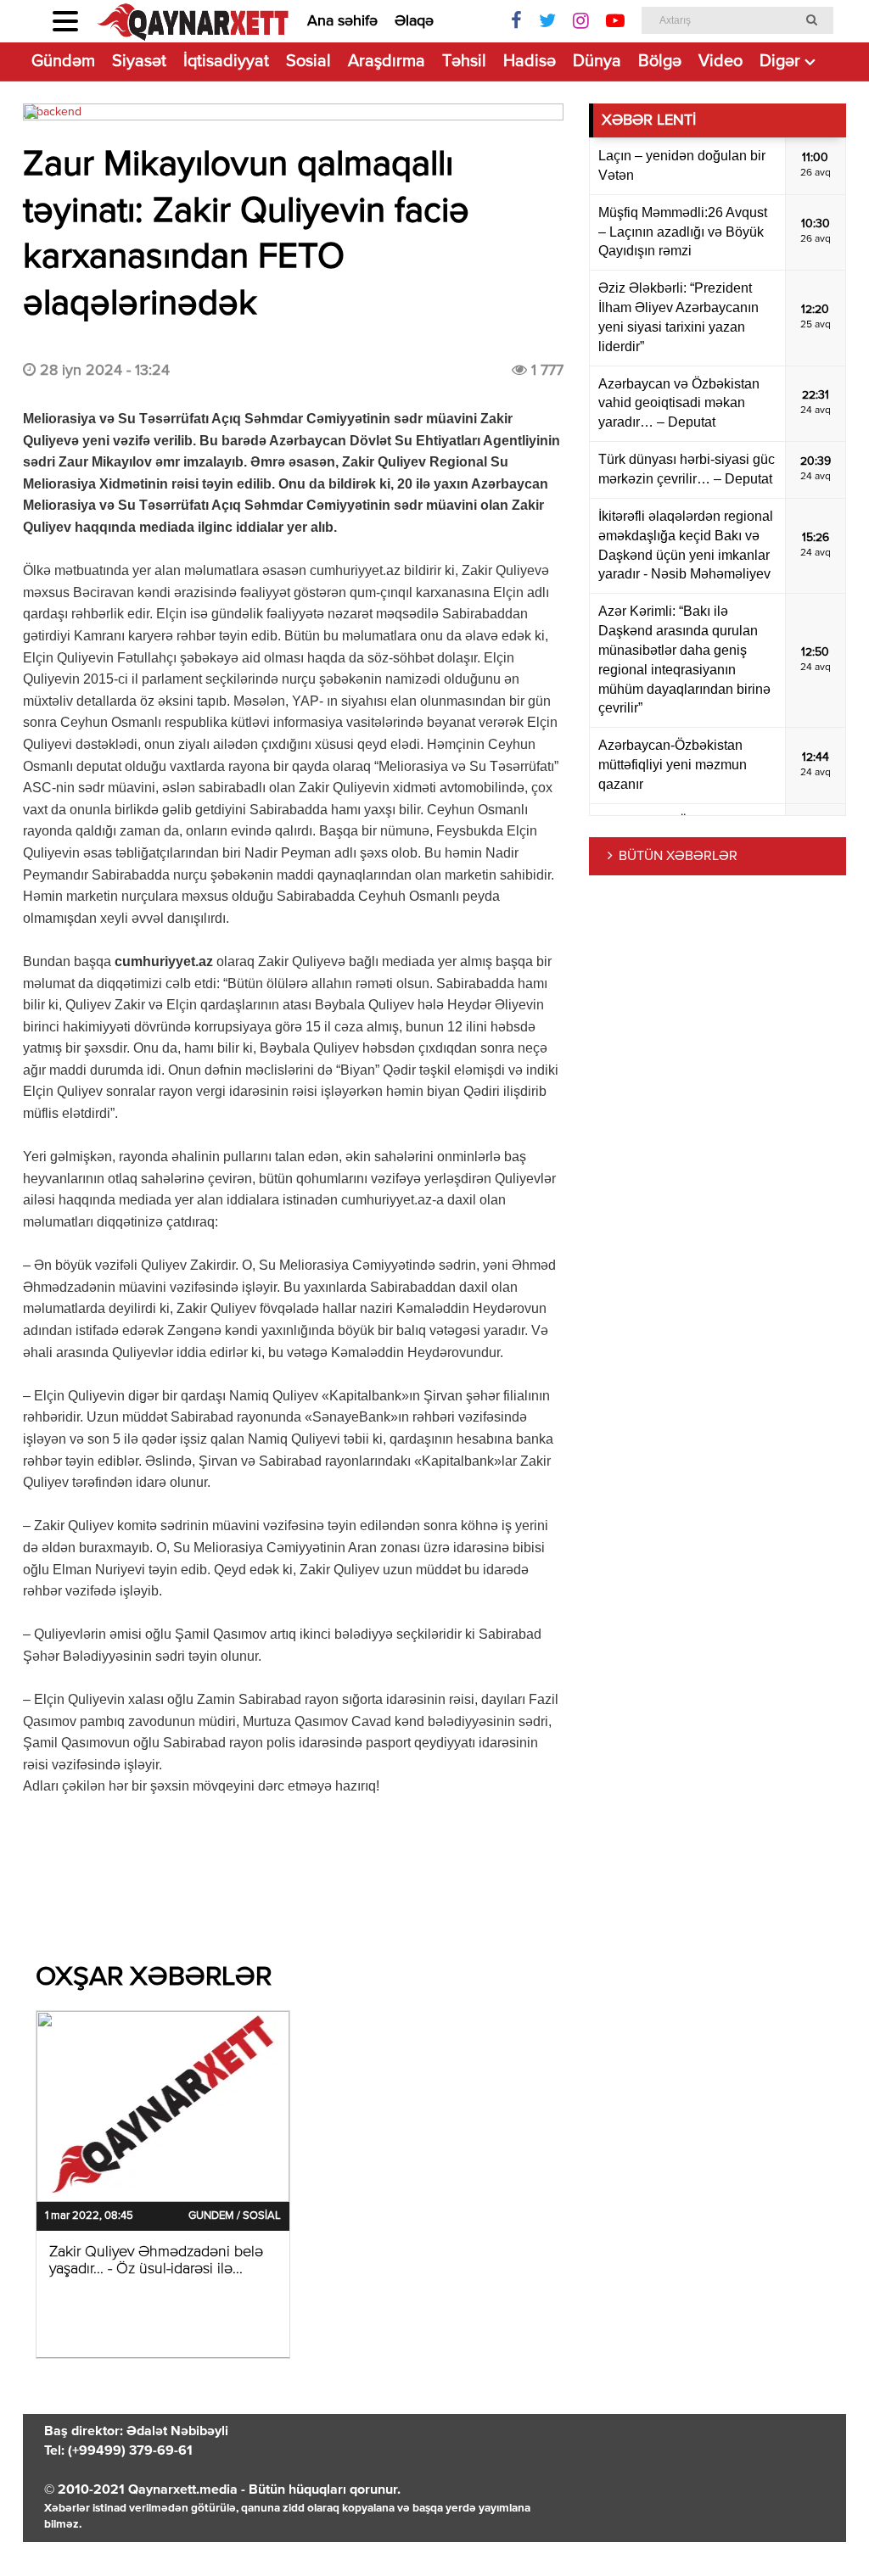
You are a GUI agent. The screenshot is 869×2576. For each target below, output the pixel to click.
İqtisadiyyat (226, 61)
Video (720, 61)
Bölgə (660, 61)
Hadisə (530, 61)
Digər (780, 61)
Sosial (308, 61)
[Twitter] (547, 21)
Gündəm (63, 61)
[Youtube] (615, 21)
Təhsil (464, 61)
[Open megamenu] (65, 21)
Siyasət (139, 61)
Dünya (597, 61)
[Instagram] (581, 21)
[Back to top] (821, 2529)
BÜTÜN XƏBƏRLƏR (678, 857)
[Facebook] (516, 21)
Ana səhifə (342, 21)
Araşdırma (387, 61)
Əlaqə (414, 21)
